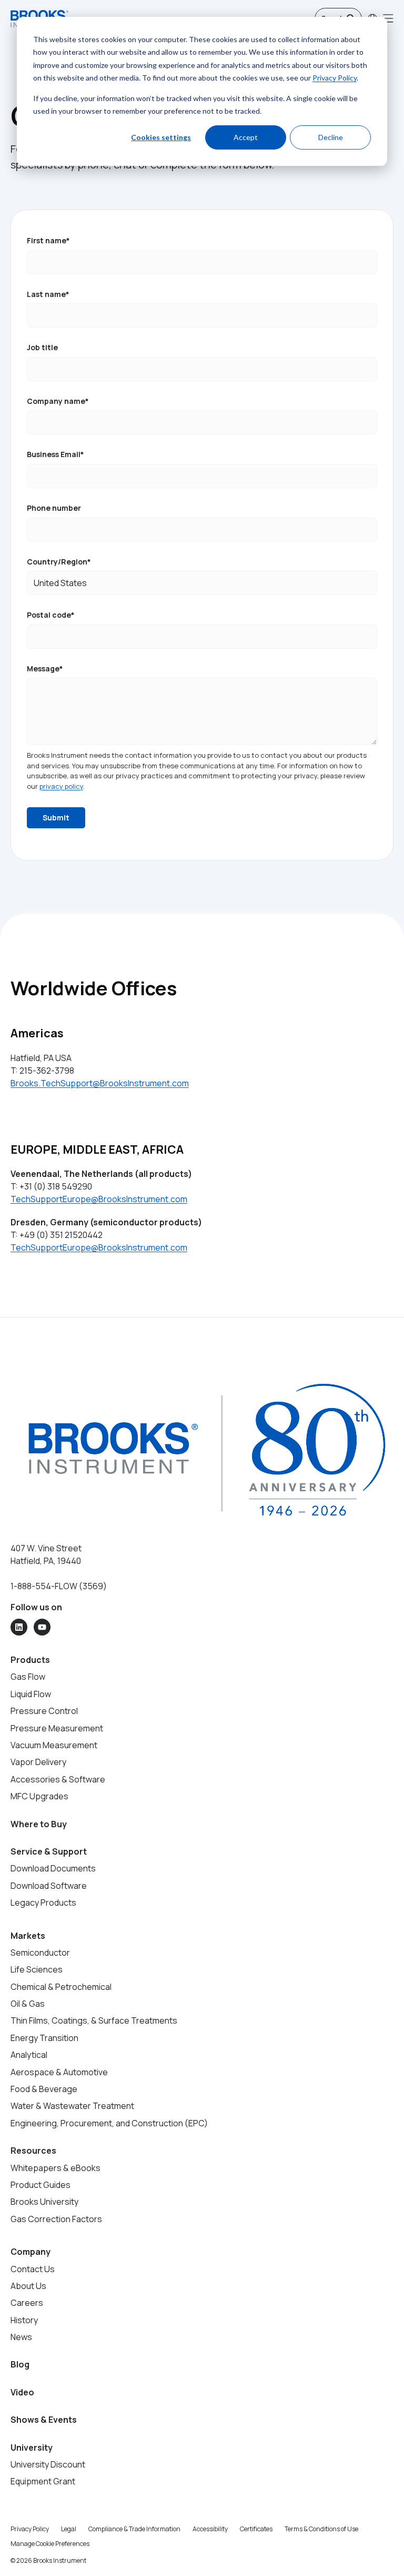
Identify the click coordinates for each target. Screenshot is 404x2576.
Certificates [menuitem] (256, 2529)
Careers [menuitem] (27, 2303)
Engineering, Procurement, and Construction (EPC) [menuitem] (109, 2123)
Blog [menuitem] (20, 2364)
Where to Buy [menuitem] (39, 1824)
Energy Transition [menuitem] (44, 2038)
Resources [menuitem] (33, 2151)
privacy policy (61, 786)
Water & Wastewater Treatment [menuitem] (72, 2106)
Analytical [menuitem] (29, 2055)
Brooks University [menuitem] (44, 2202)
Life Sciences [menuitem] (37, 1969)
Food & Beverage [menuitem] (44, 2089)
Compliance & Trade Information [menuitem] (134, 2529)
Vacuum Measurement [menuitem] (54, 1745)
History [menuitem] (24, 2320)
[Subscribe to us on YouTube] (42, 1627)
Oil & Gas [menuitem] (28, 2004)
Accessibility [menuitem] (210, 2529)
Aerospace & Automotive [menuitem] (59, 2072)
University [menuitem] (32, 2448)
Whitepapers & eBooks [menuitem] (55, 2168)
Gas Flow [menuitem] (28, 1677)
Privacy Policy (335, 78)
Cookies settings (161, 137)
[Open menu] (388, 18)
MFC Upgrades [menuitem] (39, 1796)
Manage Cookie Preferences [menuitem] (50, 2544)
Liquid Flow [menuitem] (31, 1694)
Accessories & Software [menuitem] (58, 1779)
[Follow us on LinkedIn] (19, 1627)
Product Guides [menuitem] (41, 2185)
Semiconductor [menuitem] (40, 1953)
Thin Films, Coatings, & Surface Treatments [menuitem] (94, 2020)
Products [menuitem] (30, 1660)
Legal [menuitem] (69, 2529)
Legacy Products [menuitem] (43, 1903)
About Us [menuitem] (28, 2286)
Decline (331, 137)
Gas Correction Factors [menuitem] (56, 2219)
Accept (246, 137)
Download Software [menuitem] (49, 1886)
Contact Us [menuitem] (33, 2269)
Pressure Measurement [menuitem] (57, 1728)
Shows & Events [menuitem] (44, 2420)
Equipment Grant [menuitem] (43, 2481)
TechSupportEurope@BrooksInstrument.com (99, 1199)
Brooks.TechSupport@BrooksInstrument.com (100, 1083)
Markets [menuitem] (28, 1936)
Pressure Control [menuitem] (44, 1711)
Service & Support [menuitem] (49, 1851)
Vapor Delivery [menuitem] (38, 1762)
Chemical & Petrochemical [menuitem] (61, 1987)
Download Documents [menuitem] (53, 1868)
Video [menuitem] (22, 2392)
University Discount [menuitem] (48, 2464)
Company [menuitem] (31, 2252)
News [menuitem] (21, 2337)
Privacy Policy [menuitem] (30, 2529)
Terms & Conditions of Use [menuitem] (321, 2529)
